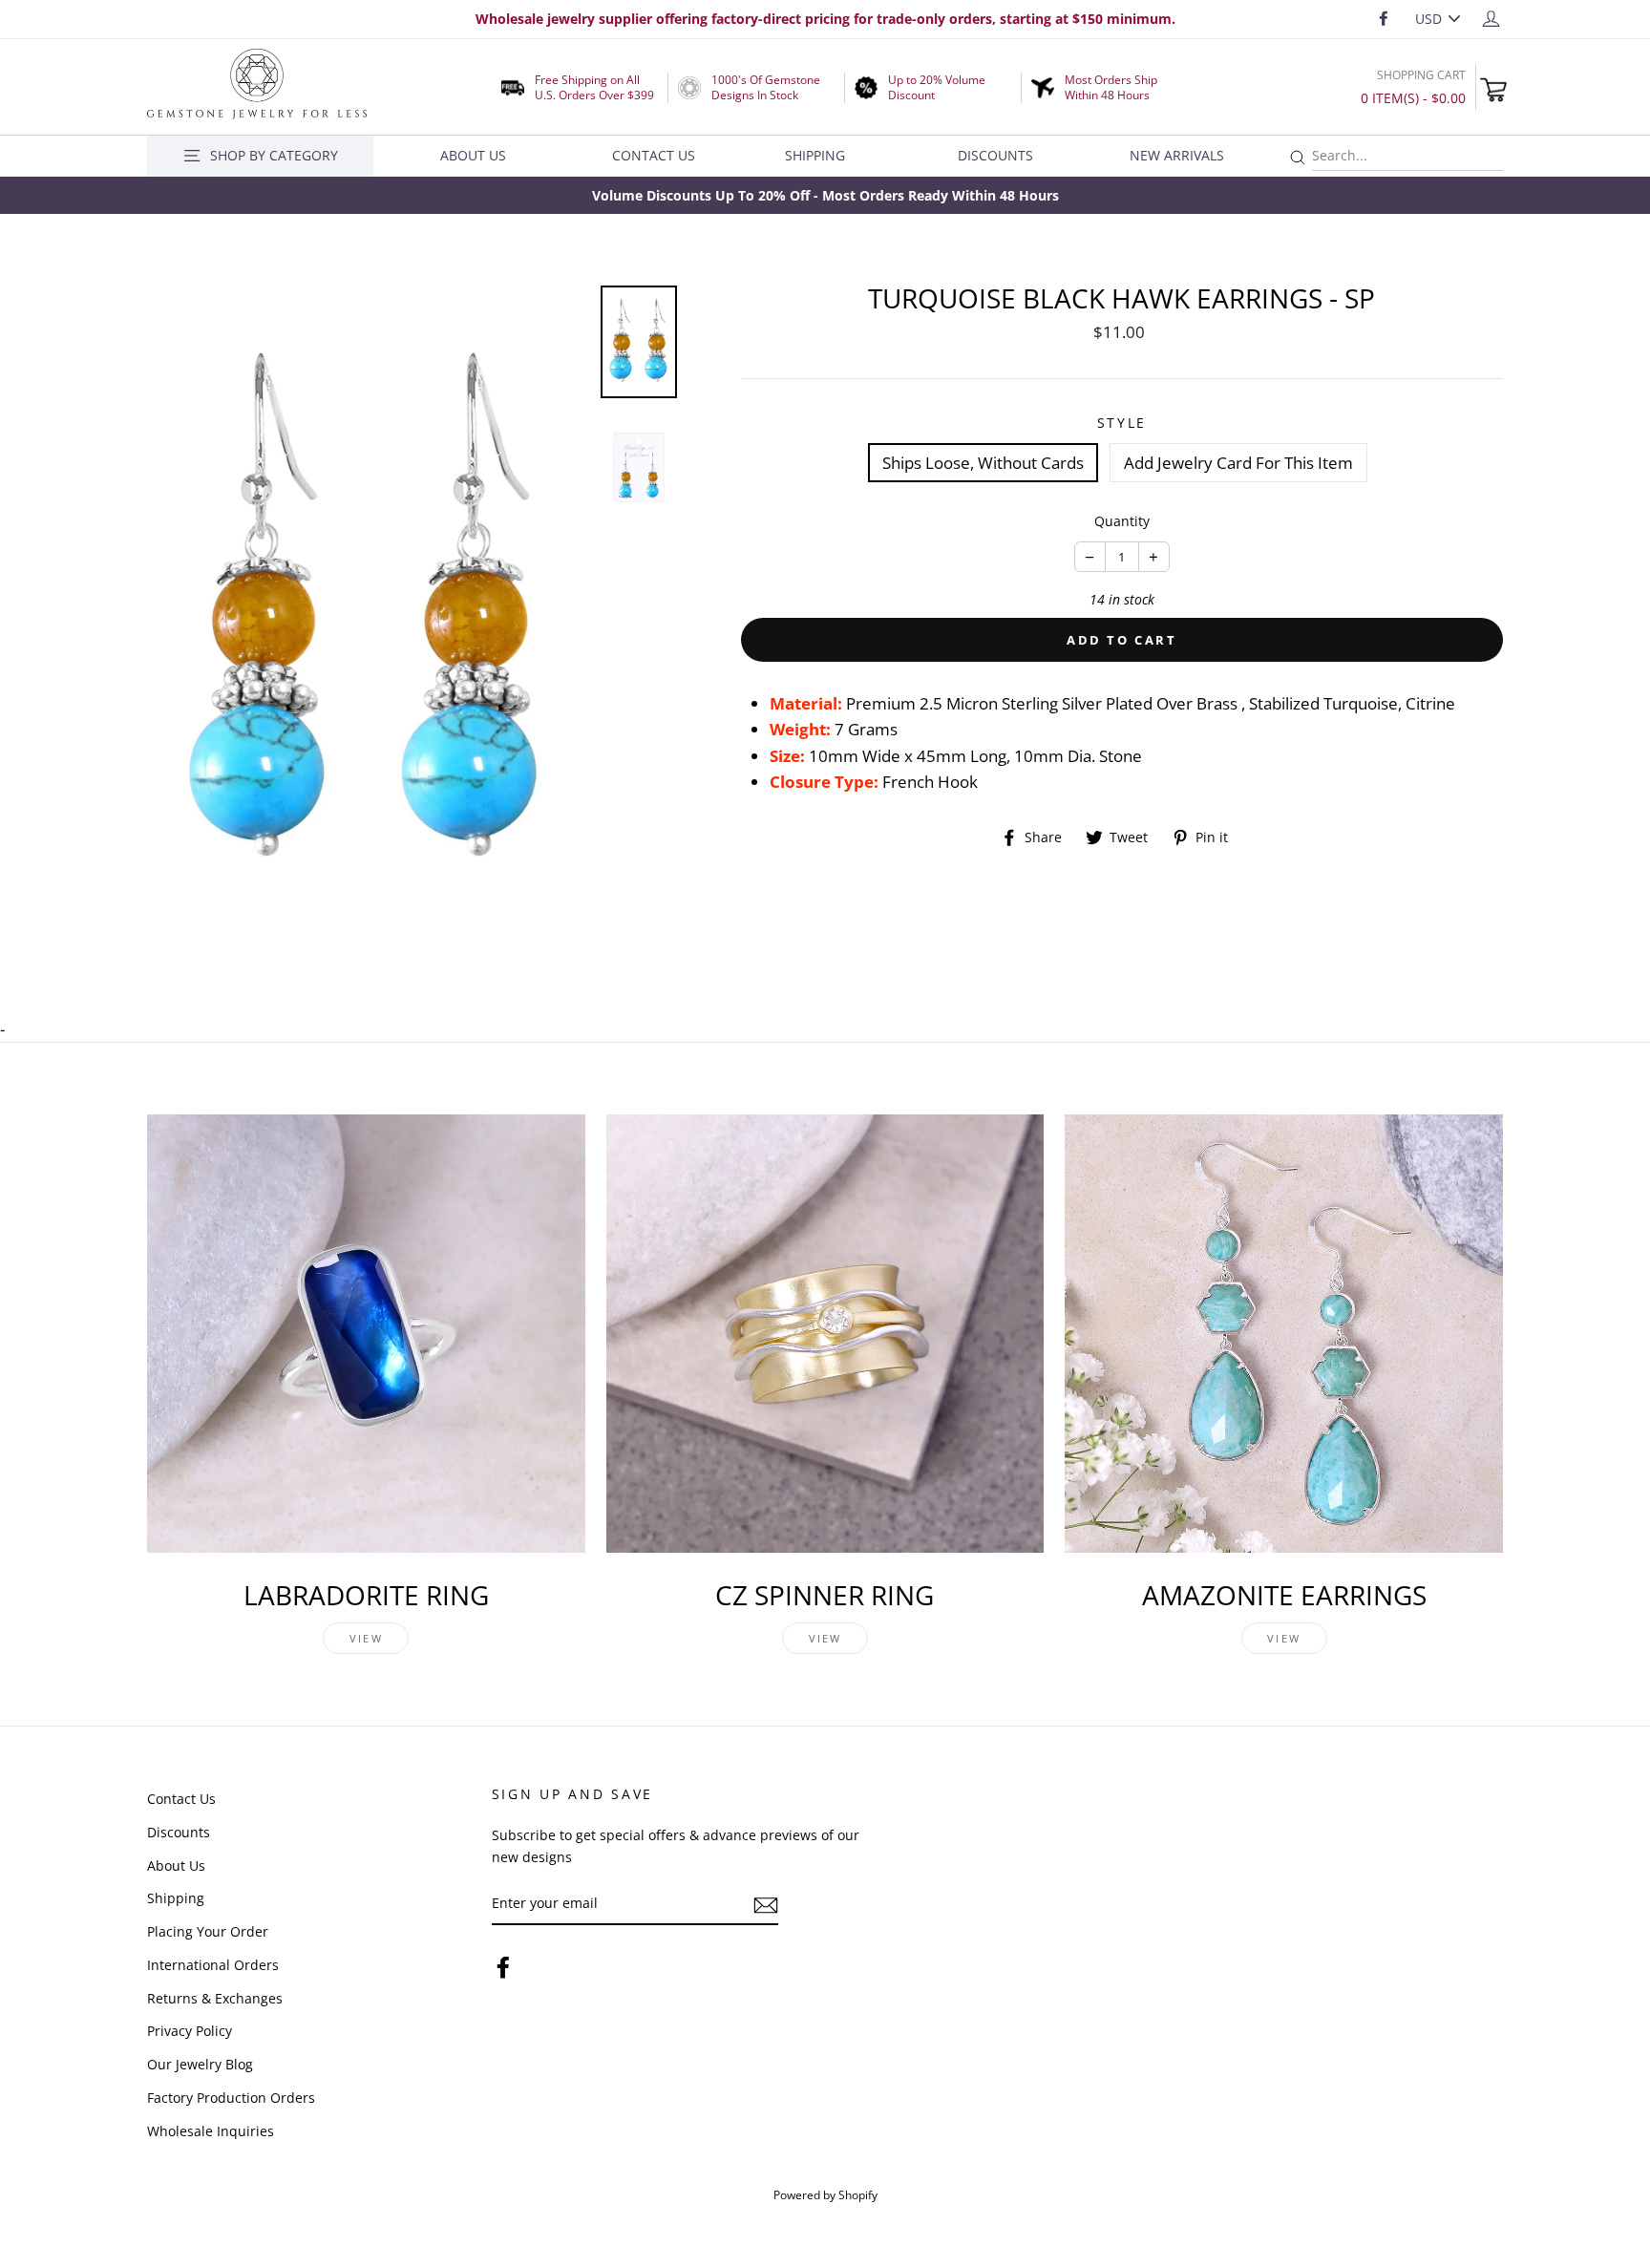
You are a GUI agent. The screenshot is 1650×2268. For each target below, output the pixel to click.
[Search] (1298, 158)
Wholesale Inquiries (211, 2131)
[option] (825, 195)
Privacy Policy (190, 2031)
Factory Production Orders (231, 2098)
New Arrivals (1177, 155)
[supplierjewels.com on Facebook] (503, 1966)
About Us (473, 155)
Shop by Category (274, 155)
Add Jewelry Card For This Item (1238, 463)
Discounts (995, 155)
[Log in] (1491, 18)
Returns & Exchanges (215, 1998)
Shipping (815, 155)
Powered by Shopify (825, 2194)
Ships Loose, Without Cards (983, 463)
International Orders (213, 1965)
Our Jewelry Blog (200, 2064)
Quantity (1122, 521)
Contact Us (654, 155)
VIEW (366, 1638)
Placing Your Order (208, 1931)
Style (1122, 423)
